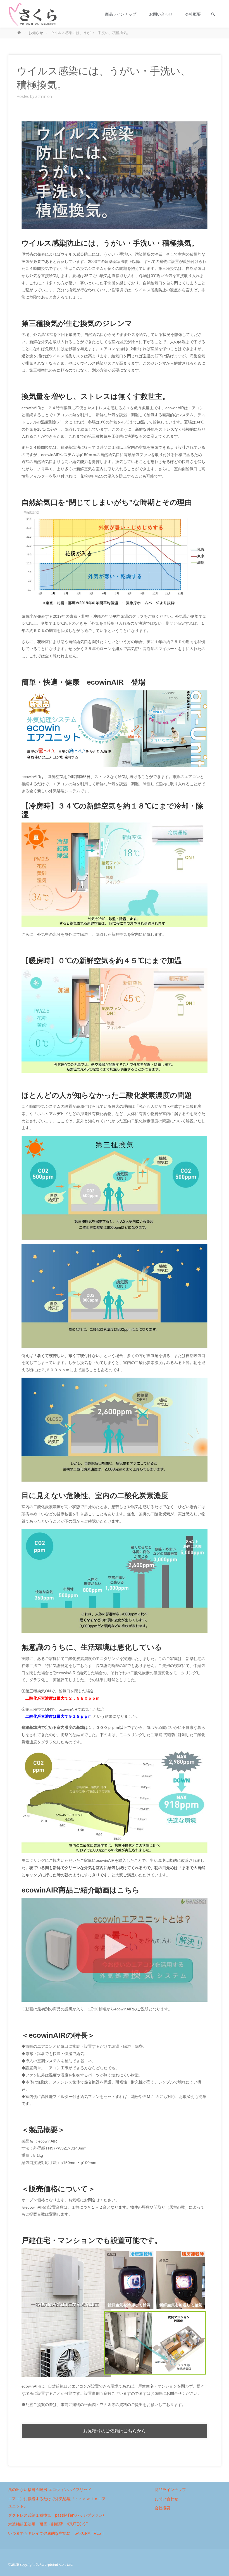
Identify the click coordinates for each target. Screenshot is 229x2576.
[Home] (20, 33)
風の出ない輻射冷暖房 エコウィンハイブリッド (50, 2490)
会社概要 (163, 2508)
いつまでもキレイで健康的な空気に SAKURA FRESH (56, 2533)
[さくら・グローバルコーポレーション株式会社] (34, 14)
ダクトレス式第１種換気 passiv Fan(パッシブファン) (56, 2515)
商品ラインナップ (170, 2490)
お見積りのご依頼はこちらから (115, 2431)
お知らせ (36, 33)
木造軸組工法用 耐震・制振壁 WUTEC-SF (48, 2524)
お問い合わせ (166, 2499)
